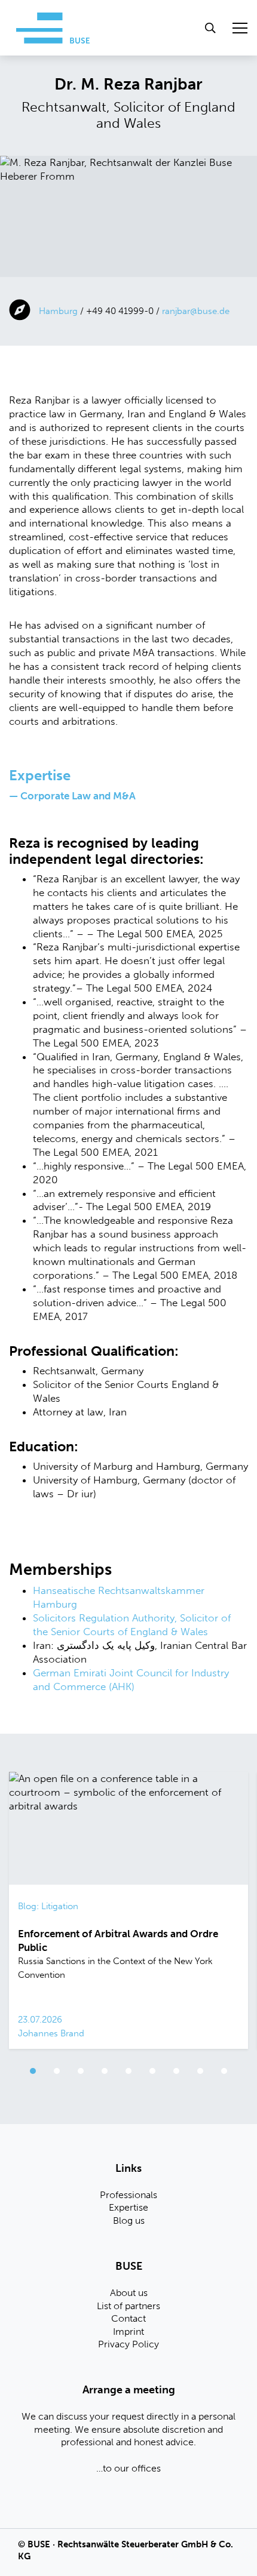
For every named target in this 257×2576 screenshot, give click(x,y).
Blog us (129, 2220)
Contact (128, 2318)
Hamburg (58, 311)
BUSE (39, 2544)
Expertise (128, 2207)
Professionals (128, 2195)
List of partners (128, 2306)
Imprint (128, 2332)
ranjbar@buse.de (196, 311)
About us (129, 2293)
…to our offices (128, 2468)
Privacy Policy (128, 2344)
